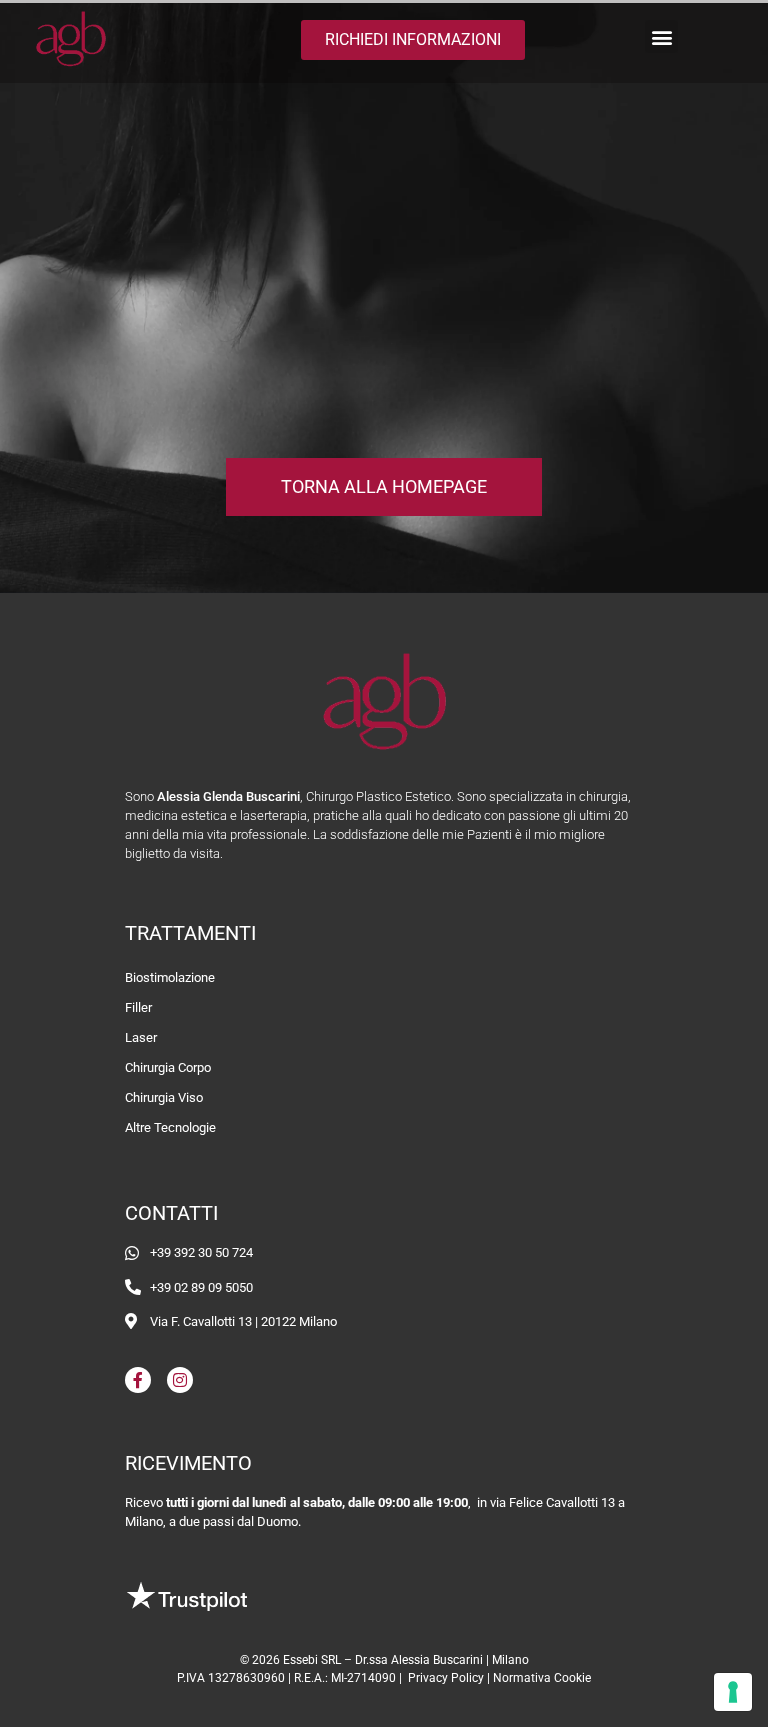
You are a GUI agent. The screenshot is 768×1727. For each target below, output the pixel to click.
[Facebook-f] (138, 1380)
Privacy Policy (446, 1678)
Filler (138, 1007)
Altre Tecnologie (170, 1127)
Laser (141, 1037)
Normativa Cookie (542, 1678)
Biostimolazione (170, 977)
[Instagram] (180, 1380)
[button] (661, 36)
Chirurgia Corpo (168, 1067)
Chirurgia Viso (164, 1097)
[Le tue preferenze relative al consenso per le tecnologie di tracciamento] (733, 1692)
